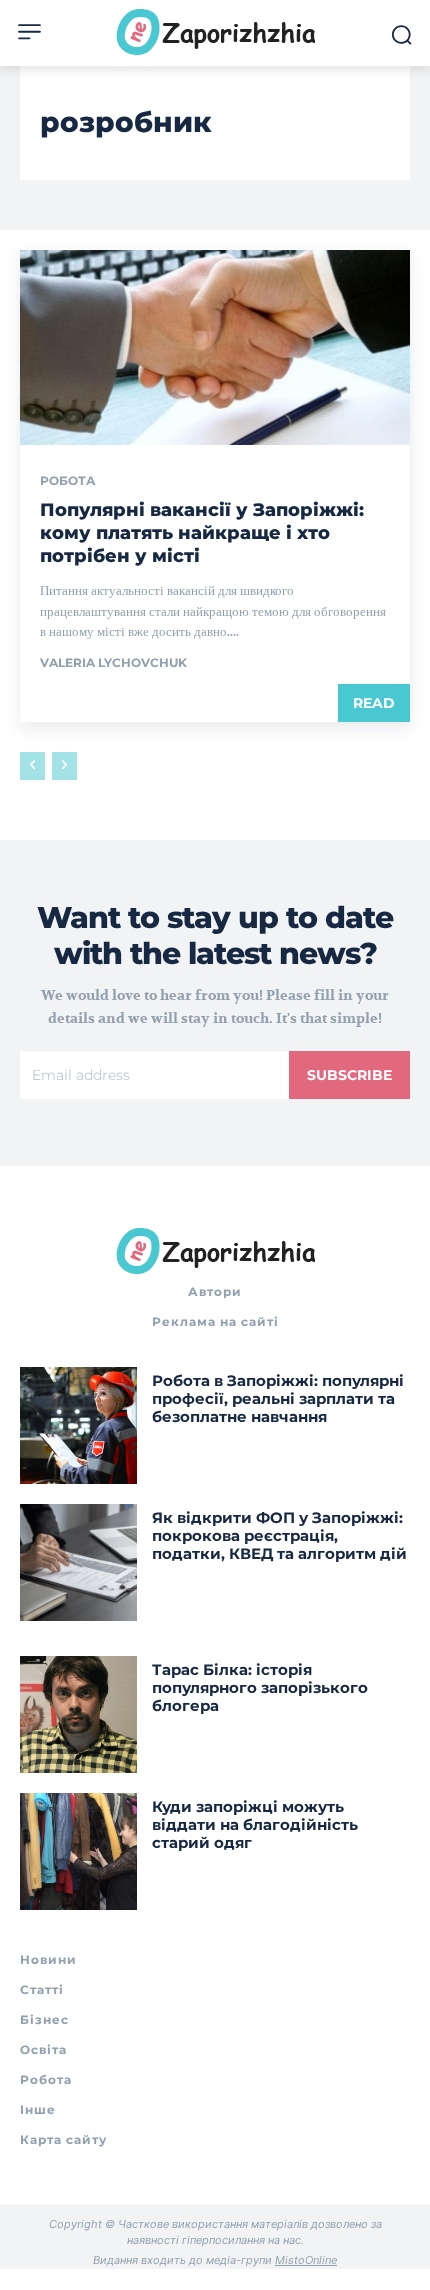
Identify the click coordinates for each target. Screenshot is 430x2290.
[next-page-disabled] (64, 766)
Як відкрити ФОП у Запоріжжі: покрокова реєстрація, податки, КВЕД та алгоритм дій (279, 1535)
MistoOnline (306, 2260)
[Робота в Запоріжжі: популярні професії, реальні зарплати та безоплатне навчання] (78, 1425)
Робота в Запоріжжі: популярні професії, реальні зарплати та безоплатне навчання (278, 1398)
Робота (68, 481)
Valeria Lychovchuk (113, 662)
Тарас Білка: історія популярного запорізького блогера (260, 1687)
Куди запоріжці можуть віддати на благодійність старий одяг (255, 1824)
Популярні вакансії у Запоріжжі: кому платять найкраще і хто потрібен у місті (202, 533)
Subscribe (349, 1075)
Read (374, 703)
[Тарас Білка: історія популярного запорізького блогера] (78, 1714)
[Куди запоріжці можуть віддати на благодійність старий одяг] (78, 1851)
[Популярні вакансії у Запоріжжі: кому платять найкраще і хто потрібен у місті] (215, 347)
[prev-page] (32, 766)
